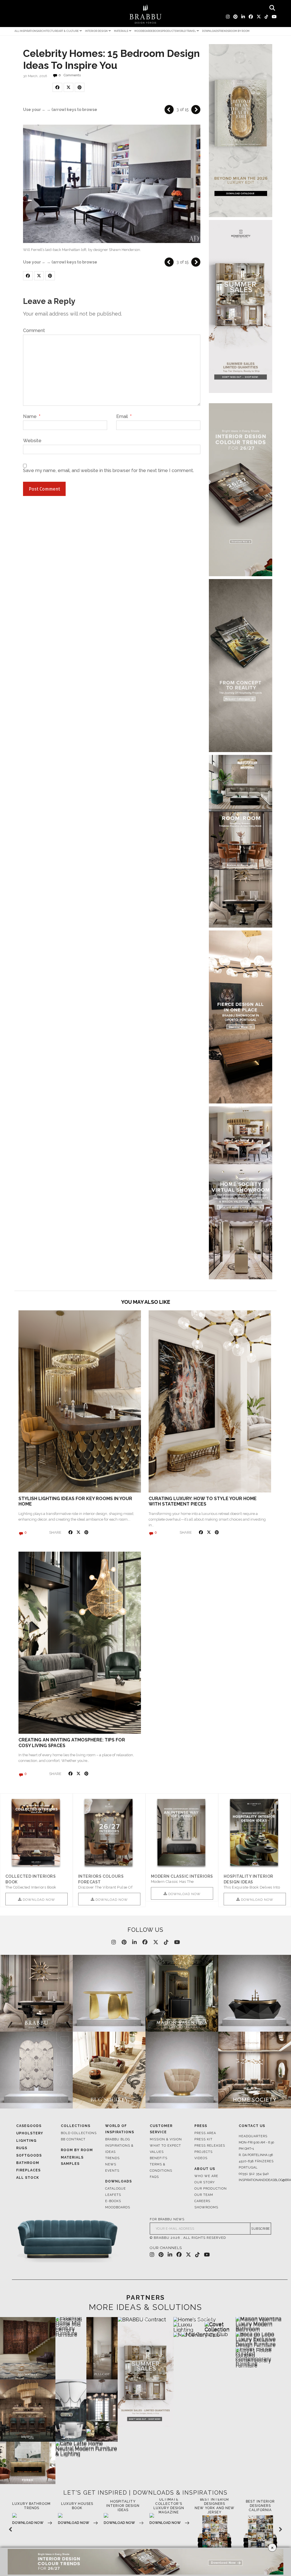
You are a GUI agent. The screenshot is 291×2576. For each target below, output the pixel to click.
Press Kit (203, 2139)
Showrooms (206, 2207)
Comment (34, 331)
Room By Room (77, 2150)
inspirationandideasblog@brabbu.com (257, 2180)
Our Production (211, 2189)
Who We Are (206, 2176)
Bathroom (28, 2163)
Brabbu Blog (118, 2139)
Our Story (205, 2182)
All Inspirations (26, 31)
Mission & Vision (166, 2139)
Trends (224, 31)
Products (169, 31)
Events (112, 2171)
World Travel (186, 31)
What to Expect (165, 2146)
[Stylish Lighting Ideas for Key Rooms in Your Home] (80, 1401)
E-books (113, 2201)
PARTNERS (145, 2297)
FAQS (154, 2177)
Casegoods (29, 2126)
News (111, 2164)
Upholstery (30, 2133)
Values (157, 2152)
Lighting (26, 2141)
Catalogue (116, 2189)
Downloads (210, 31)
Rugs (22, 2148)
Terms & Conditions (161, 2168)
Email (124, 417)
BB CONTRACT (73, 2139)
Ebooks (157, 31)
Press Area (205, 2133)
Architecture (48, 31)
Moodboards (118, 2207)
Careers (202, 2201)
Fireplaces (28, 2170)
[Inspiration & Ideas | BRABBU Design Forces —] (145, 14)
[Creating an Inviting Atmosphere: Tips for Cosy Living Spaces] (80, 1643)
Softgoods (29, 2155)
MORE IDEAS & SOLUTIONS (145, 2307)
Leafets (113, 2195)
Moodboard (143, 31)
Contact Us (252, 2126)
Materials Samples (72, 2161)
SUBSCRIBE (261, 2229)
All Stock (28, 2178)
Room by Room (239, 31)
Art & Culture (68, 31)
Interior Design (96, 31)
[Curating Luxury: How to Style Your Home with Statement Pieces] (210, 1401)
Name (32, 417)
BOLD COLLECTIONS (79, 2133)
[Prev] (169, 110)
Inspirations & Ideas (119, 2149)
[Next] (196, 110)
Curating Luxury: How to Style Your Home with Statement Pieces (203, 1501)
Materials (121, 31)
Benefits (159, 2158)
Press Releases (210, 2146)
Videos (201, 2158)
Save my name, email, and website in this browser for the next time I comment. (108, 471)
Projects (203, 2152)
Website (32, 440)
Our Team (204, 2195)
